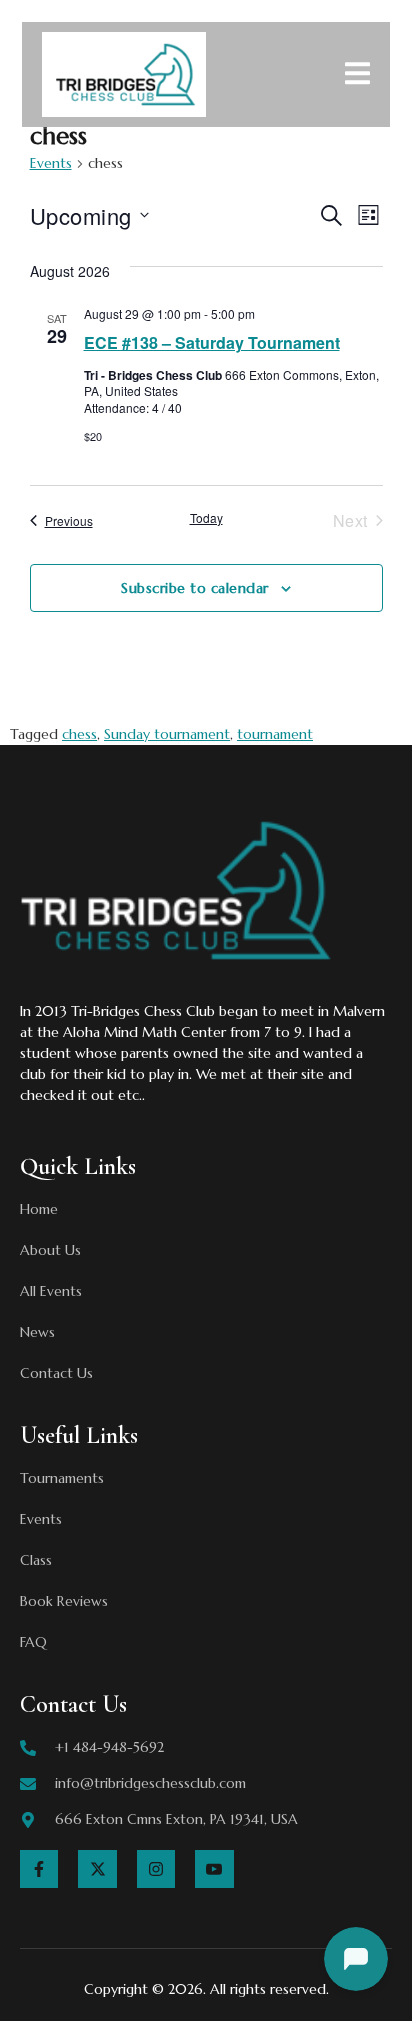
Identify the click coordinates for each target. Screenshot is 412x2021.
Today (206, 518)
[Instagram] (156, 1869)
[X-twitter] (97, 1869)
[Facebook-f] (39, 1869)
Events (51, 163)
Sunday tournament (167, 734)
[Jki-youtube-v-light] (214, 1869)
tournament (275, 734)
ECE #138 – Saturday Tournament (212, 342)
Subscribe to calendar (195, 588)
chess (79, 734)
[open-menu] (357, 76)
